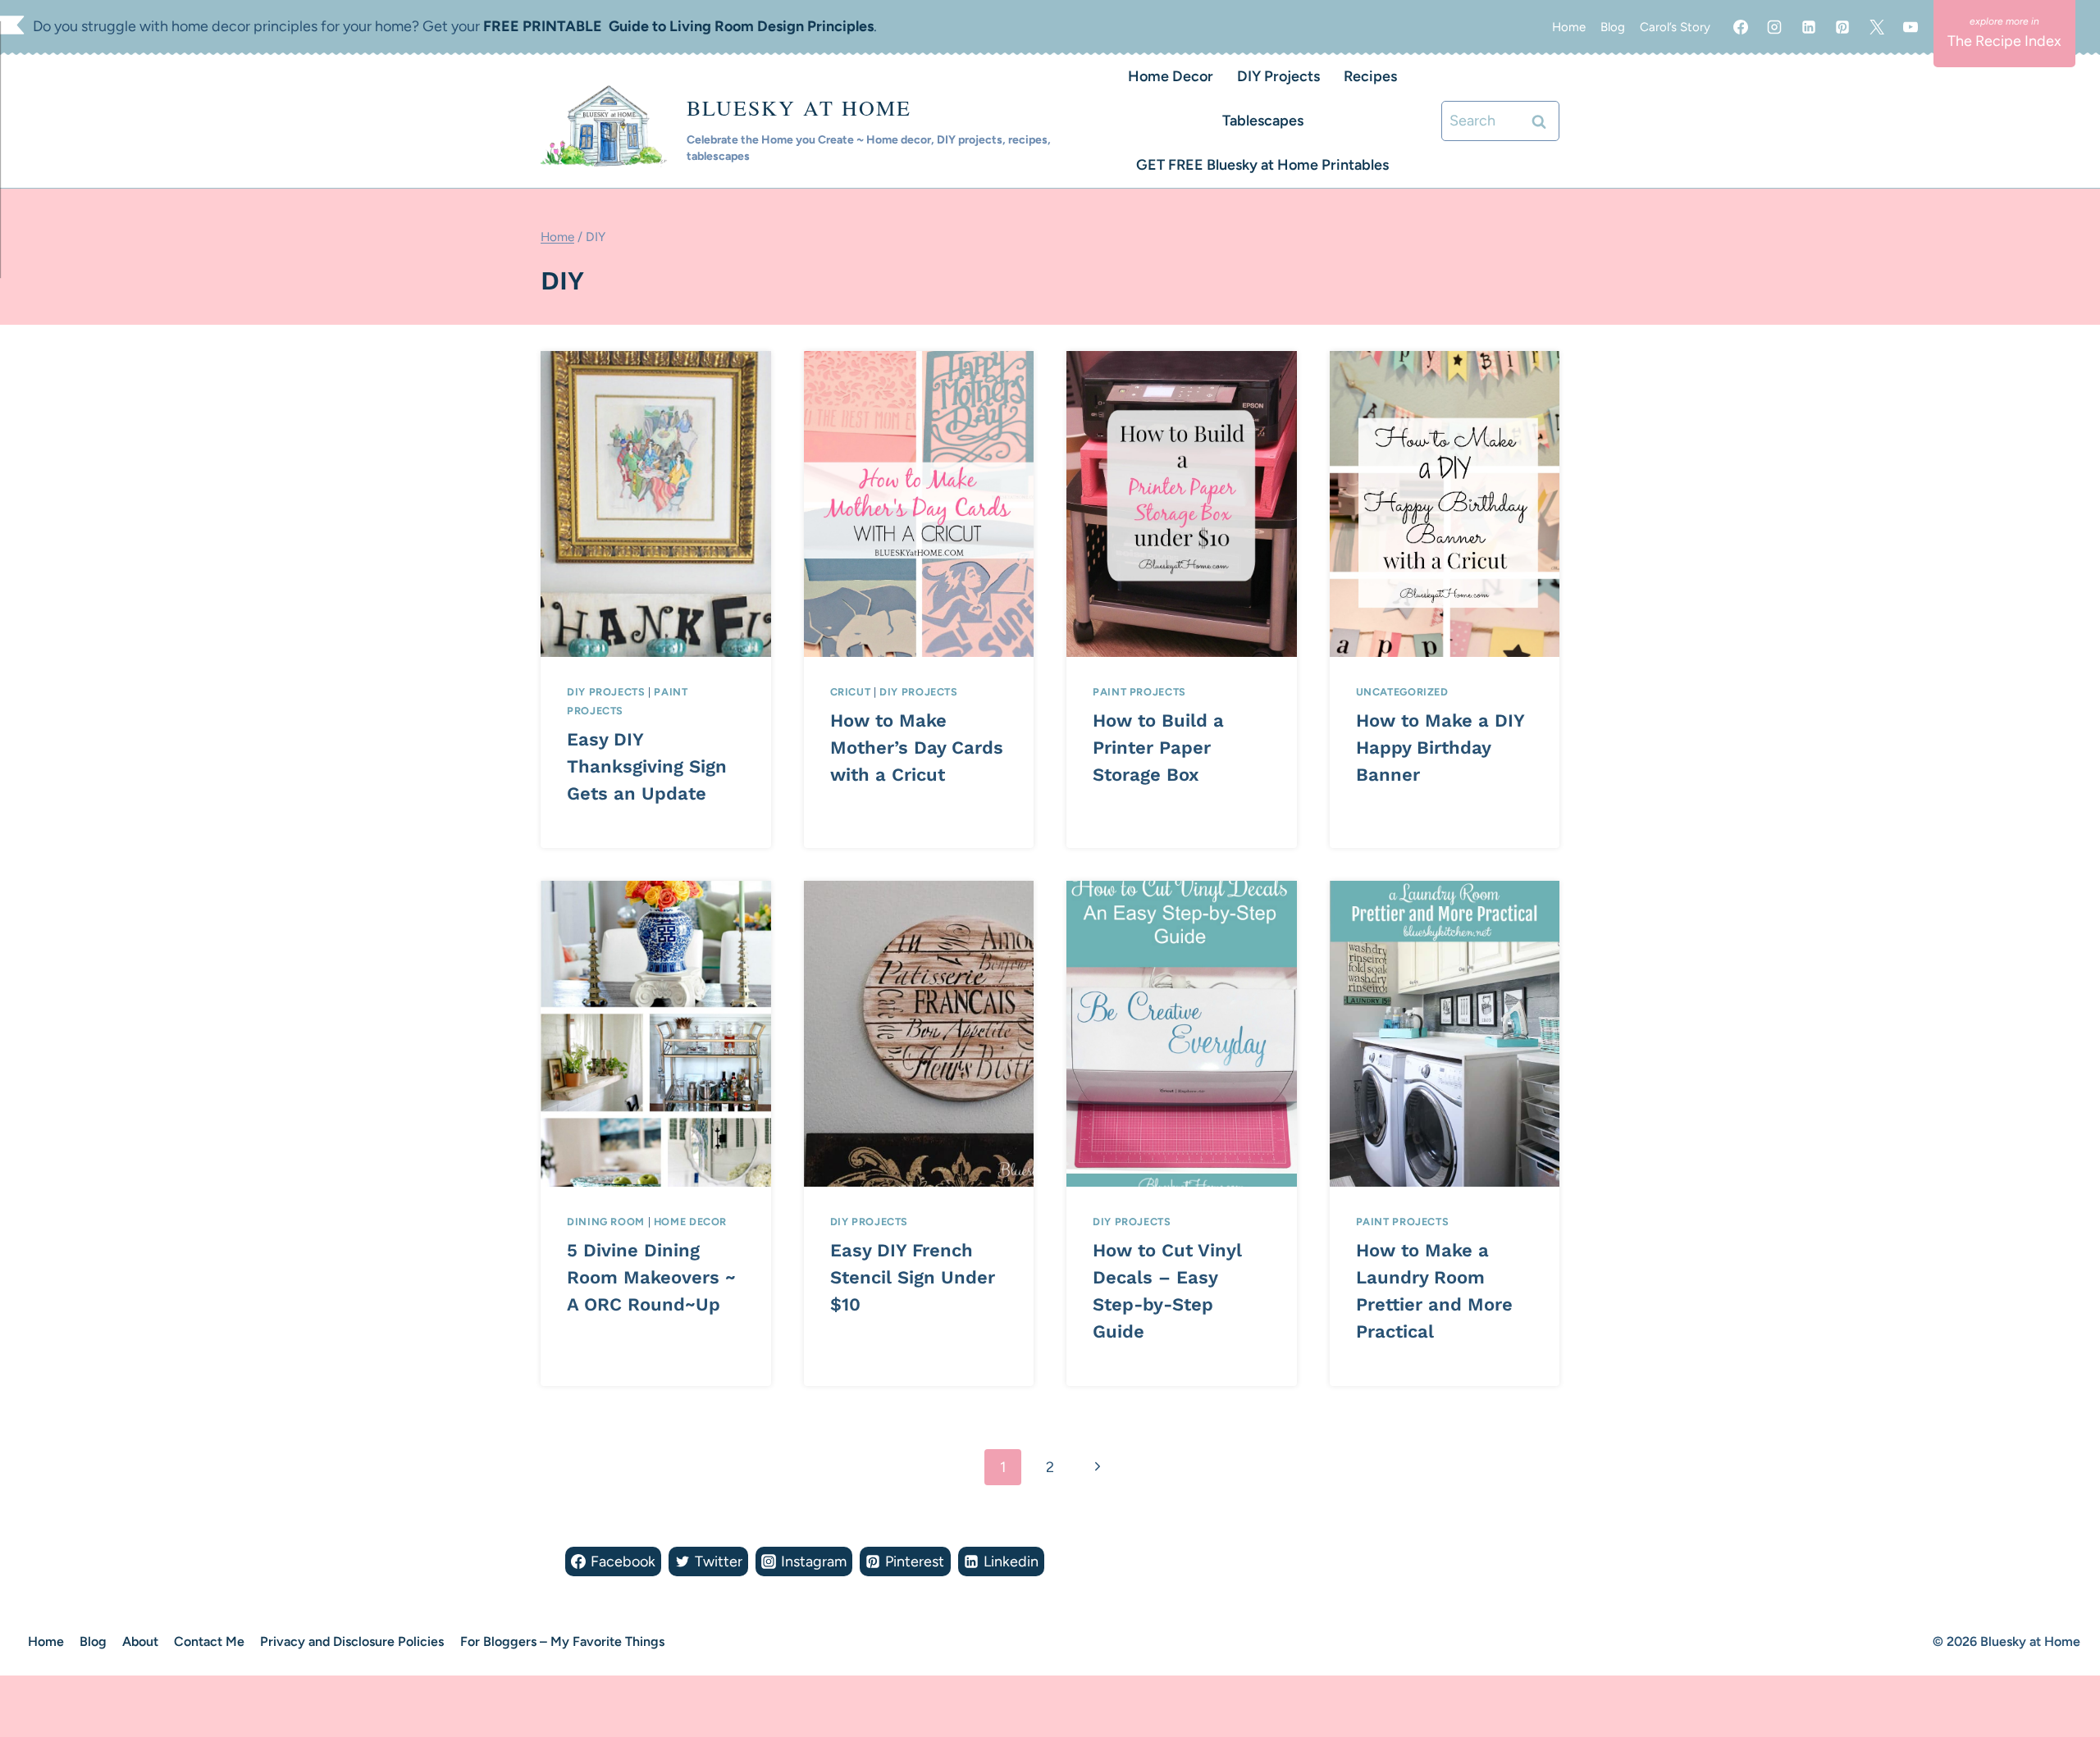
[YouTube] (1911, 27)
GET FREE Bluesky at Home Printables (1262, 165)
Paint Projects (1139, 692)
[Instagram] (1774, 27)
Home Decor (1171, 76)
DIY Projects (1278, 76)
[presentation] (656, 504)
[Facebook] (1741, 27)
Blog (1613, 27)
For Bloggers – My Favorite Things (562, 1641)
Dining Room (606, 1222)
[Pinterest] (1842, 27)
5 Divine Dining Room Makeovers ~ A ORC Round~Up (651, 1277)
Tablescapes (1263, 121)
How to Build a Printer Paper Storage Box (1158, 748)
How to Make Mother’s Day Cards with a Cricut (917, 748)
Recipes (1370, 76)
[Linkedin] (1809, 27)
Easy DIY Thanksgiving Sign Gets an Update (647, 766)
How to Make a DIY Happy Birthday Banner (1440, 748)
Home (1569, 27)
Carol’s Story (1675, 27)
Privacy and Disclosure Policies (352, 1641)
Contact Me (209, 1641)
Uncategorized (1402, 692)
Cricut (851, 692)
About (140, 1641)
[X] (1877, 27)
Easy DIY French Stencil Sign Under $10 (913, 1277)
